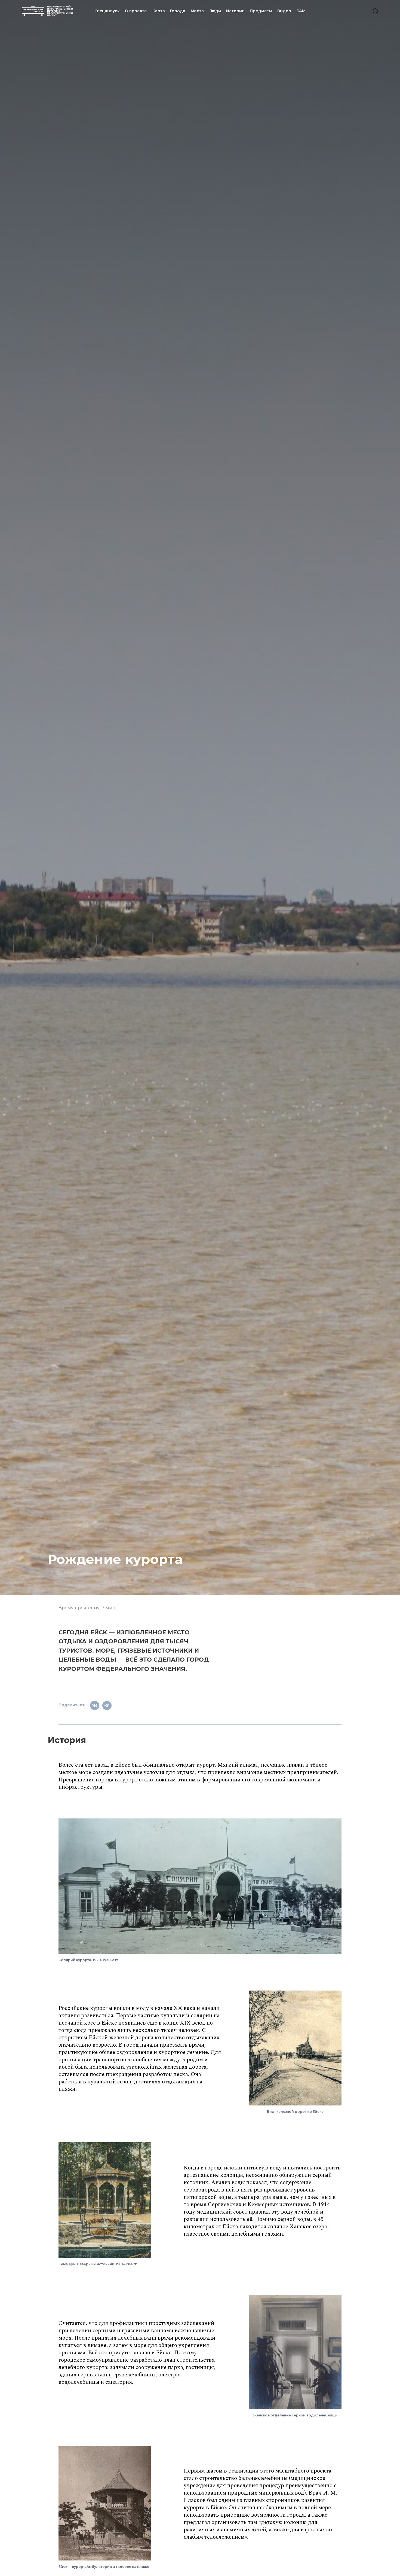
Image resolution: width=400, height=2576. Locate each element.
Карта (159, 11)
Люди (215, 11)
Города (178, 11)
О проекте (136, 11)
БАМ (301, 11)
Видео (284, 11)
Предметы (261, 11)
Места (197, 11)
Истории (235, 11)
